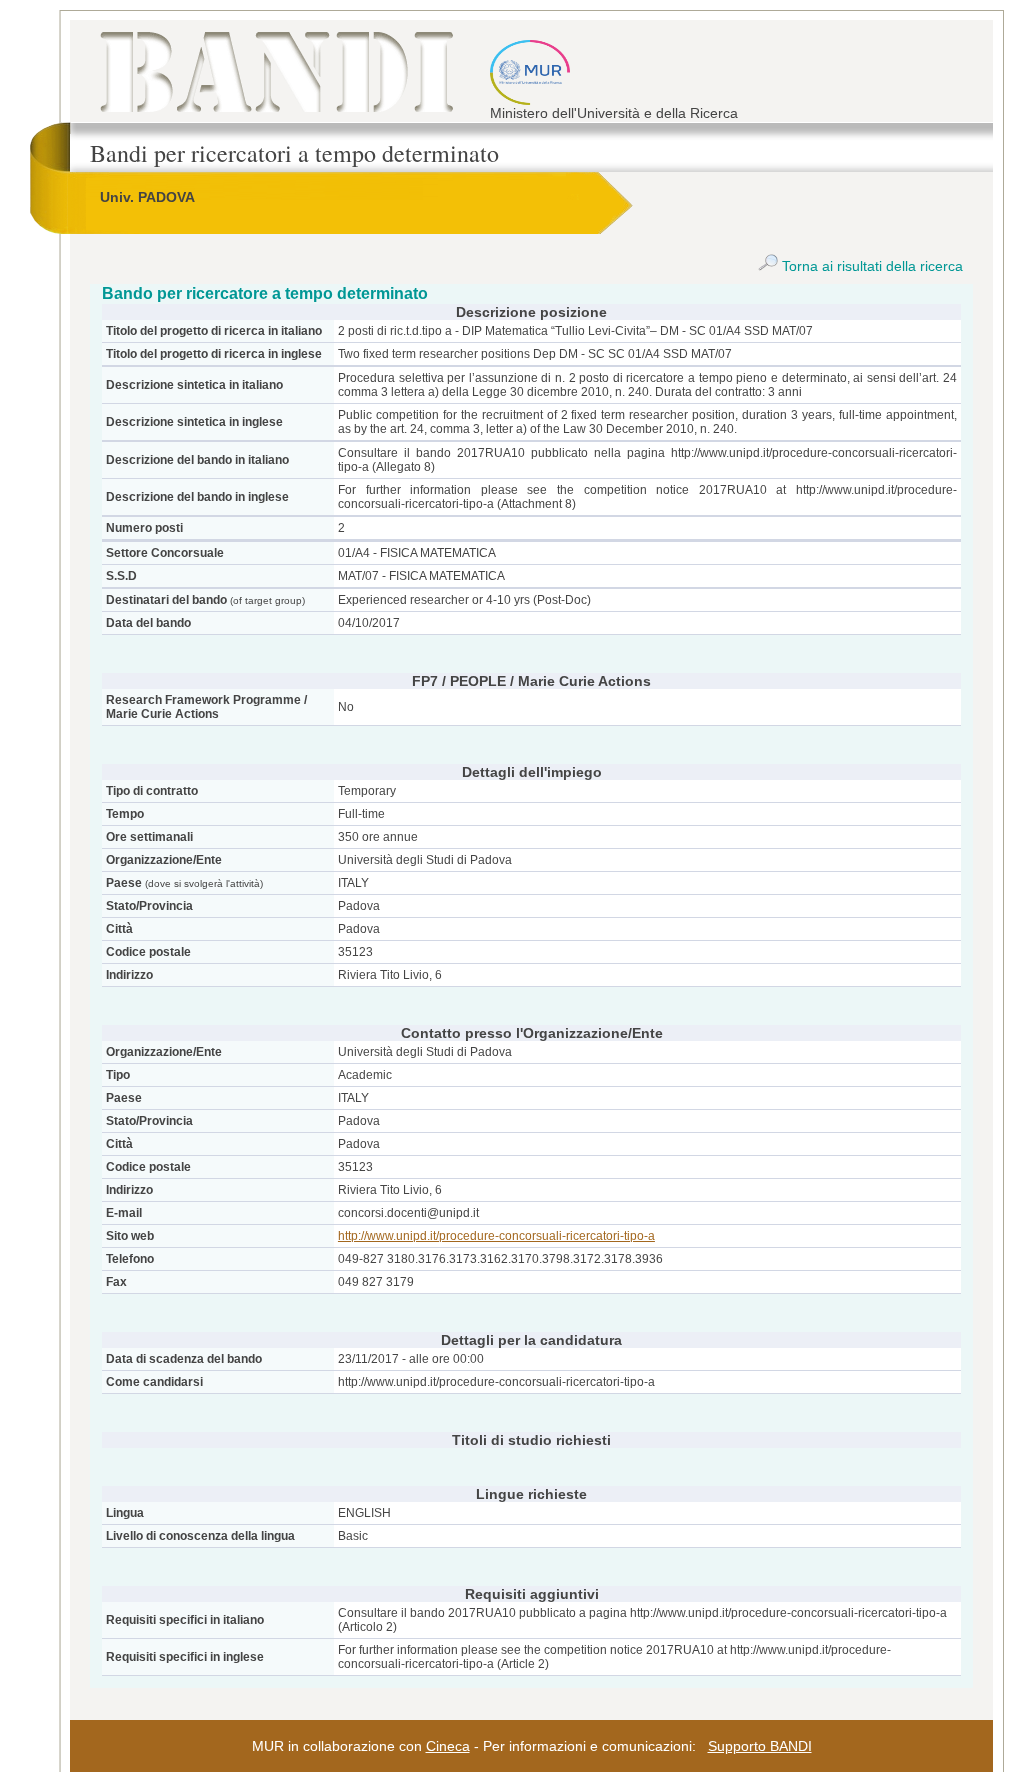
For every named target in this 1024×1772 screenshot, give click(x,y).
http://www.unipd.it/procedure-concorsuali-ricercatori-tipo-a (496, 1236)
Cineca (448, 1746)
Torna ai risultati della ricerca (870, 266)
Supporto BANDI (760, 1746)
